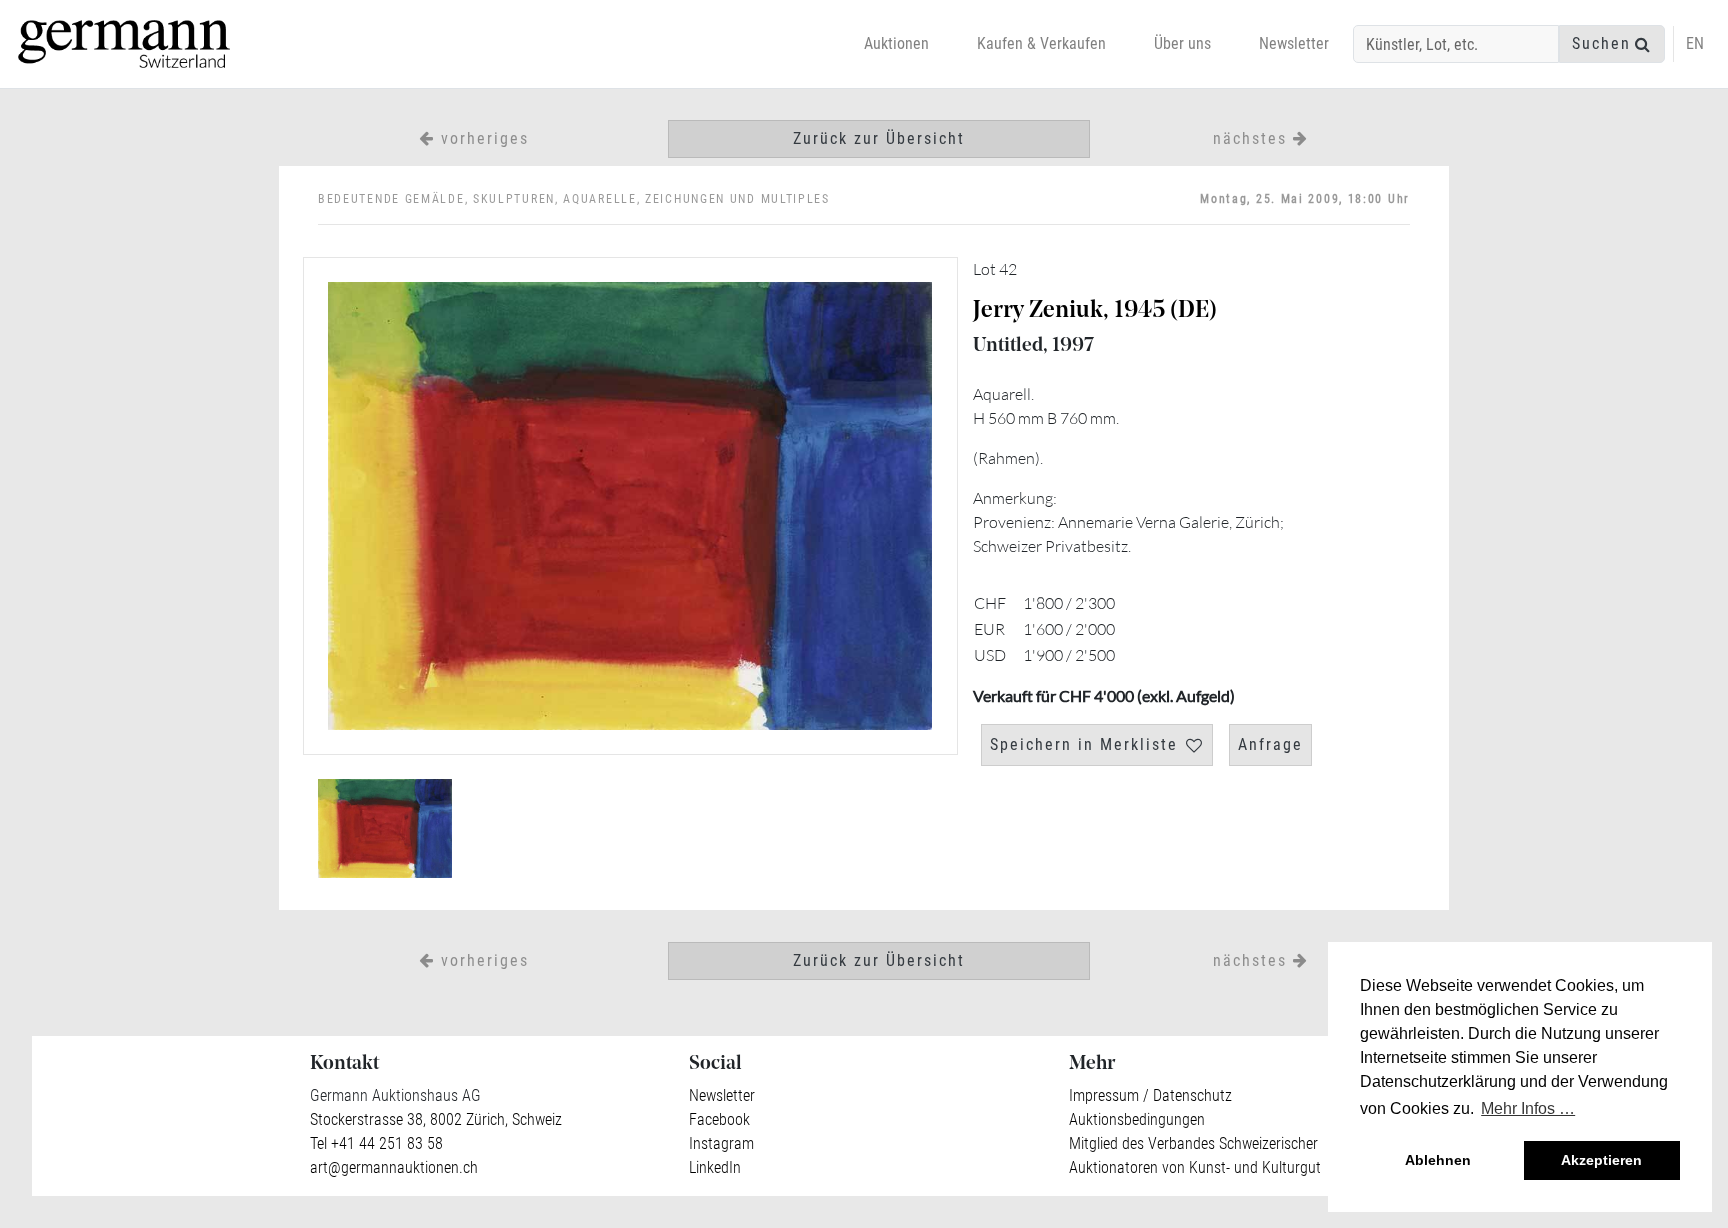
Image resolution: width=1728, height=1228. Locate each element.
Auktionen (896, 43)
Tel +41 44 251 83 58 (376, 1143)
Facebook (719, 1119)
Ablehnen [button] (1438, 1160)
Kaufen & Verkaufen (1041, 43)
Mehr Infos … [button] (1528, 1108)
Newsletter (1294, 43)
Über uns (1182, 43)
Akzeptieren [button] (1601, 1160)
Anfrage (1270, 744)
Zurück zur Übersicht (879, 138)
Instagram (721, 1143)
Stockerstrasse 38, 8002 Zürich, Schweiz (436, 1119)
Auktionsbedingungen (1137, 1119)
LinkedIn (715, 1167)
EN (1695, 43)
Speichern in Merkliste (1084, 744)
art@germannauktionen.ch (394, 1167)
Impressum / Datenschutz (1150, 1095)
